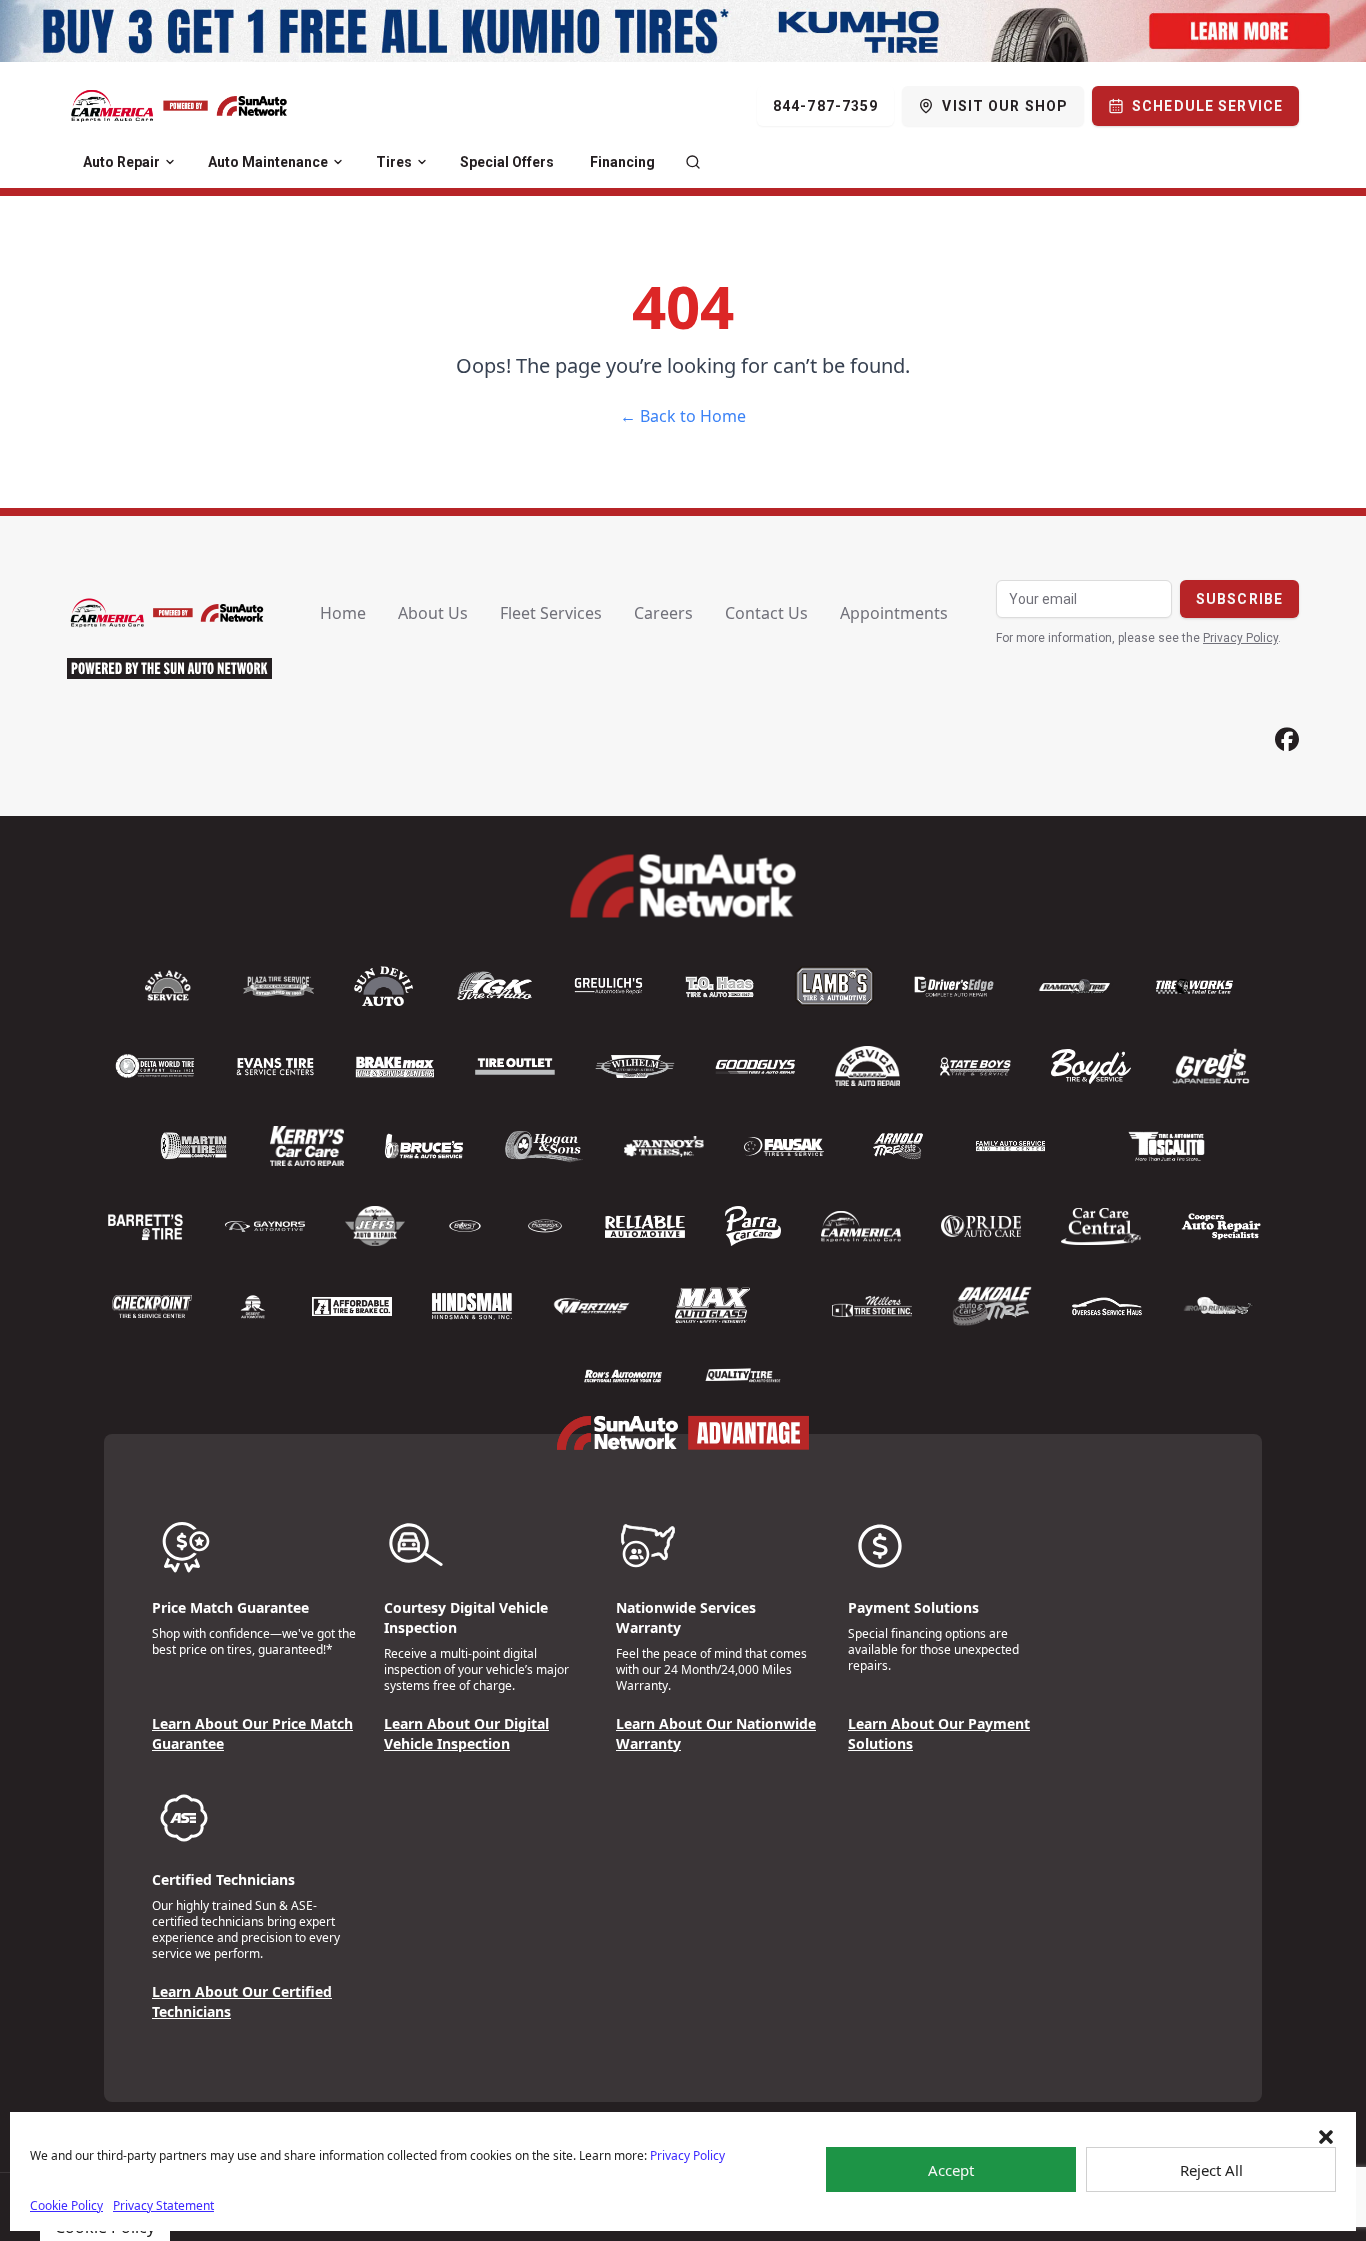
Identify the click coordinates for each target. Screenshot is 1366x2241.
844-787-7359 (825, 106)
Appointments (894, 613)
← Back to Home (683, 416)
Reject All (1211, 2170)
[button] (1326, 2137)
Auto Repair (121, 162)
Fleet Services (551, 613)
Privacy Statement (163, 2205)
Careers (663, 613)
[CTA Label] (683, 31)
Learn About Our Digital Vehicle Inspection (466, 1733)
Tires (394, 162)
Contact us (766, 613)
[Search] (693, 162)
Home (343, 613)
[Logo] (179, 106)
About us (433, 613)
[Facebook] (1287, 739)
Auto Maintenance (268, 162)
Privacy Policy (687, 2155)
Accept (951, 2170)
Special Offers (507, 162)
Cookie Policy (66, 2205)
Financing (622, 162)
